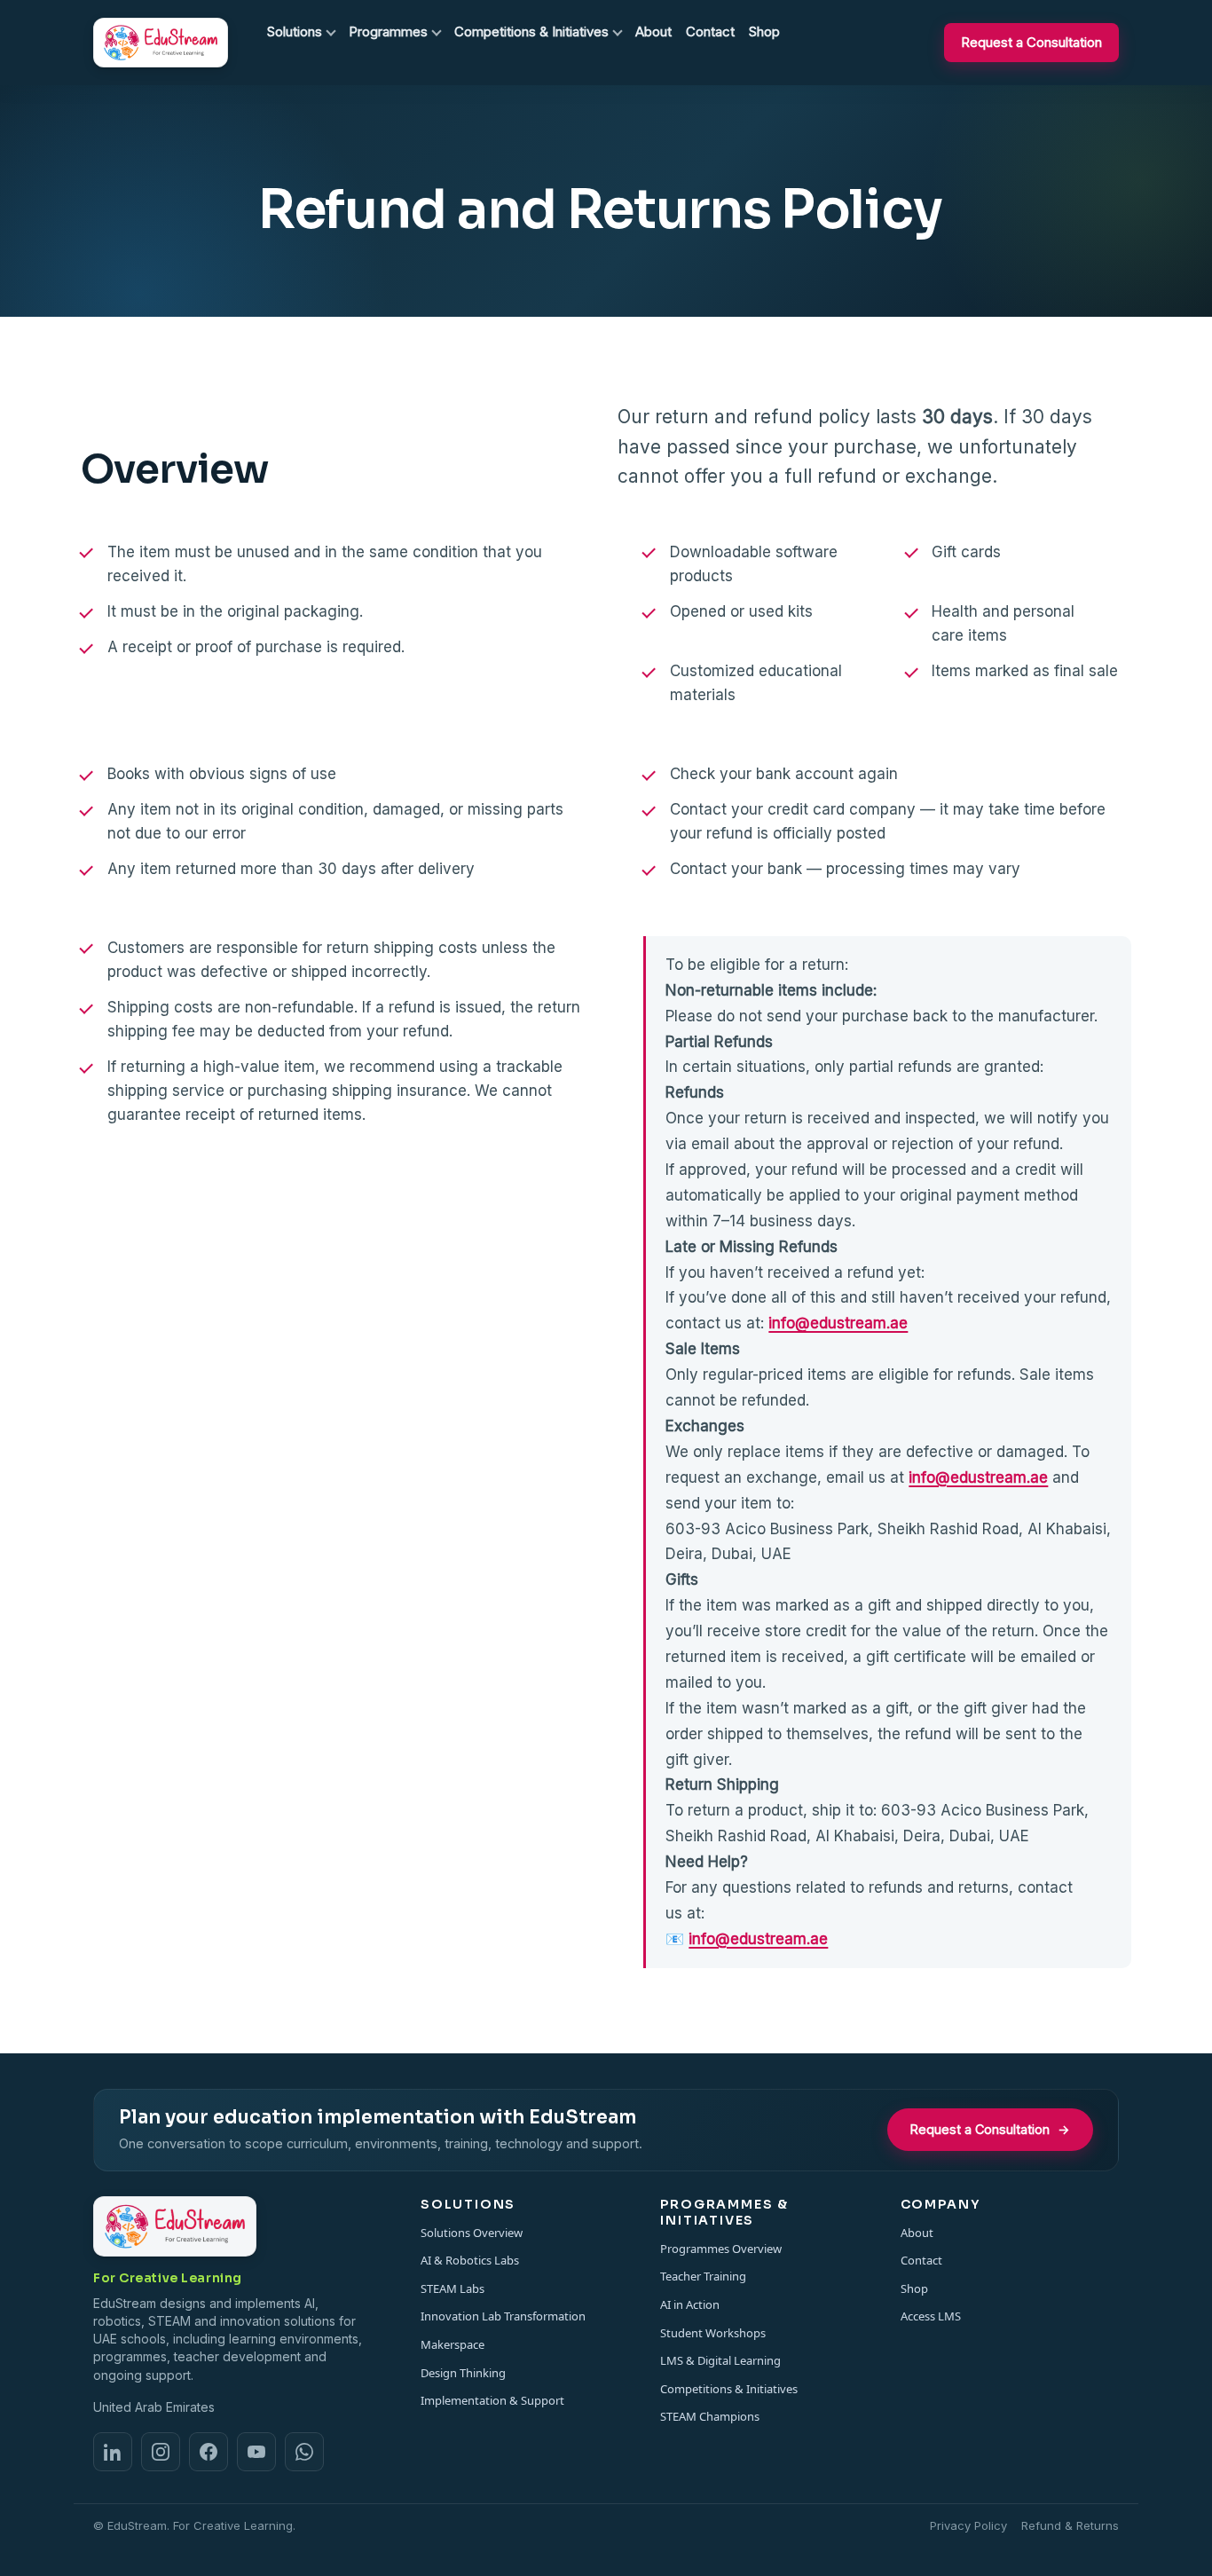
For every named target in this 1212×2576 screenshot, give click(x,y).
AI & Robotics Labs (470, 2260)
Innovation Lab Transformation (503, 2316)
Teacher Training (703, 2276)
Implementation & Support (492, 2400)
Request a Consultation (1031, 42)
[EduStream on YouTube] (256, 2452)
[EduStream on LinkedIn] (113, 2452)
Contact (921, 2260)
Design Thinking (463, 2373)
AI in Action (690, 2304)
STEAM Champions (710, 2416)
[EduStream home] (161, 43)
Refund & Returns (1070, 2525)
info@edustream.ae (838, 1323)
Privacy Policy (968, 2525)
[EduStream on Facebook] (209, 2452)
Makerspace (453, 2344)
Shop (914, 2288)
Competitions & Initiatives (729, 2389)
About (917, 2233)
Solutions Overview (472, 2233)
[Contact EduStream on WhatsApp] (304, 2452)
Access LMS (931, 2316)
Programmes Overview (721, 2249)
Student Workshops (713, 2333)
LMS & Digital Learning (720, 2360)
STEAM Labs (453, 2288)
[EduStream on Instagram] (161, 2452)
